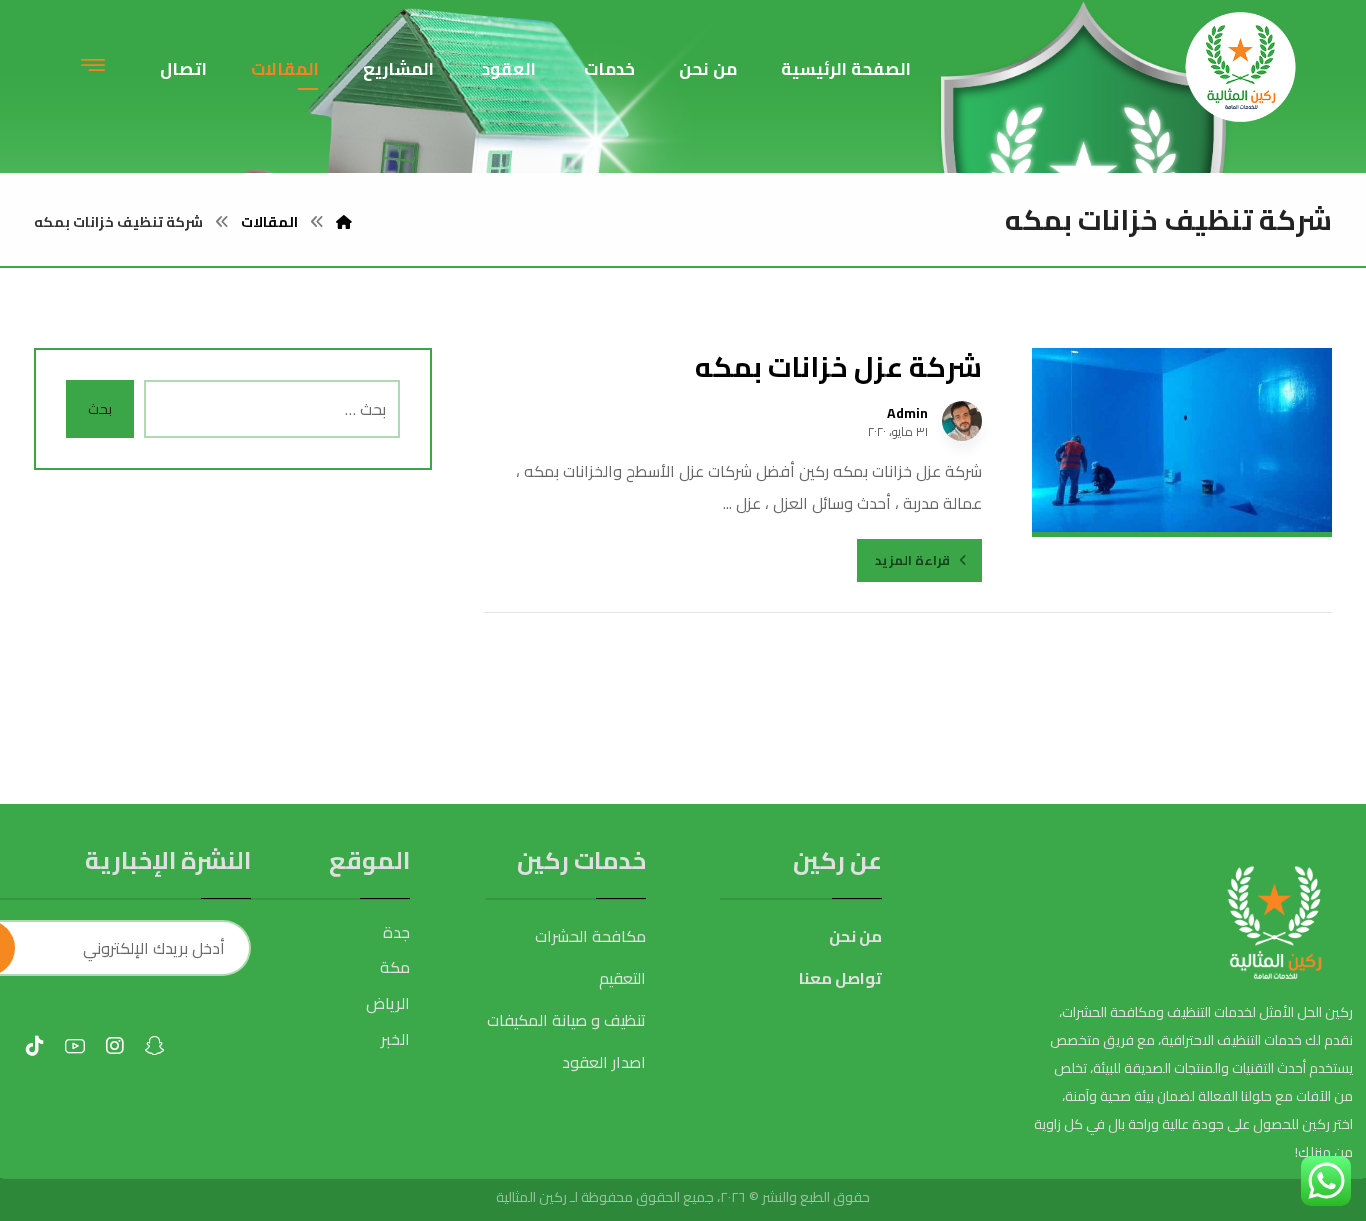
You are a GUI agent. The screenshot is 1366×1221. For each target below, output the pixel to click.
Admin (907, 413)
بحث (100, 409)
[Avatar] (962, 421)
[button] (93, 64)
